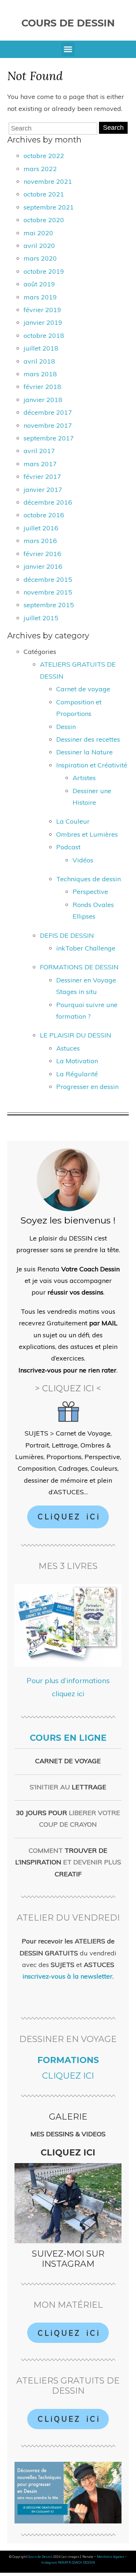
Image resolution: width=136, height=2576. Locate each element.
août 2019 (39, 284)
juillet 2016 (41, 528)
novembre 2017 (48, 425)
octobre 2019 (44, 271)
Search (113, 128)
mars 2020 (40, 258)
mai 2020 (38, 233)
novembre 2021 (48, 181)
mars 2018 (40, 374)
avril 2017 (39, 451)
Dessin (66, 727)
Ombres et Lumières (87, 834)
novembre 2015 (48, 592)
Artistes (84, 778)
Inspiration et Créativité (92, 765)
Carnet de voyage (83, 689)
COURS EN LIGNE (68, 1738)
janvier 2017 (43, 490)
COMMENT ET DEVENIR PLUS (68, 1862)
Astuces (68, 1048)
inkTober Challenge (86, 948)
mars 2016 (40, 541)
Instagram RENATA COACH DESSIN (68, 2563)
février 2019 (42, 310)
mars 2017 (40, 464)
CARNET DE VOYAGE (68, 1761)
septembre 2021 (49, 207)
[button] (68, 49)
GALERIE (68, 2117)
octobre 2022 (44, 156)
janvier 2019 (43, 322)
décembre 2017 (48, 412)
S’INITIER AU (68, 1787)
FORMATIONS (68, 2060)
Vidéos (83, 860)
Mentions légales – (112, 2557)
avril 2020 (39, 246)
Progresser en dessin (87, 1087)
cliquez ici (68, 2076)
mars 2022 (40, 169)
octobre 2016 (44, 515)
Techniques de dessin (88, 879)
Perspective (90, 892)
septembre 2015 (49, 605)
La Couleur (73, 821)
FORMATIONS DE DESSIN (79, 967)
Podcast (68, 847)
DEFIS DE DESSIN (67, 935)
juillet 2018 (41, 348)
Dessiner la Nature (85, 752)
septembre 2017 (49, 438)
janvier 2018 (43, 400)
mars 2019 (40, 297)
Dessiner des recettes (88, 739)
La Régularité (77, 1074)
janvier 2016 (43, 566)
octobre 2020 (44, 220)
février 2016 (42, 554)
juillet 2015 (41, 618)
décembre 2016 (48, 502)
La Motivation (77, 1061)
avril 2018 (39, 361)
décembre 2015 (48, 579)
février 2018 (42, 387)
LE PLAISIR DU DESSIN (76, 1035)
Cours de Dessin (68, 23)
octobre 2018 (44, 336)
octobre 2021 (44, 194)
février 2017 (42, 477)
